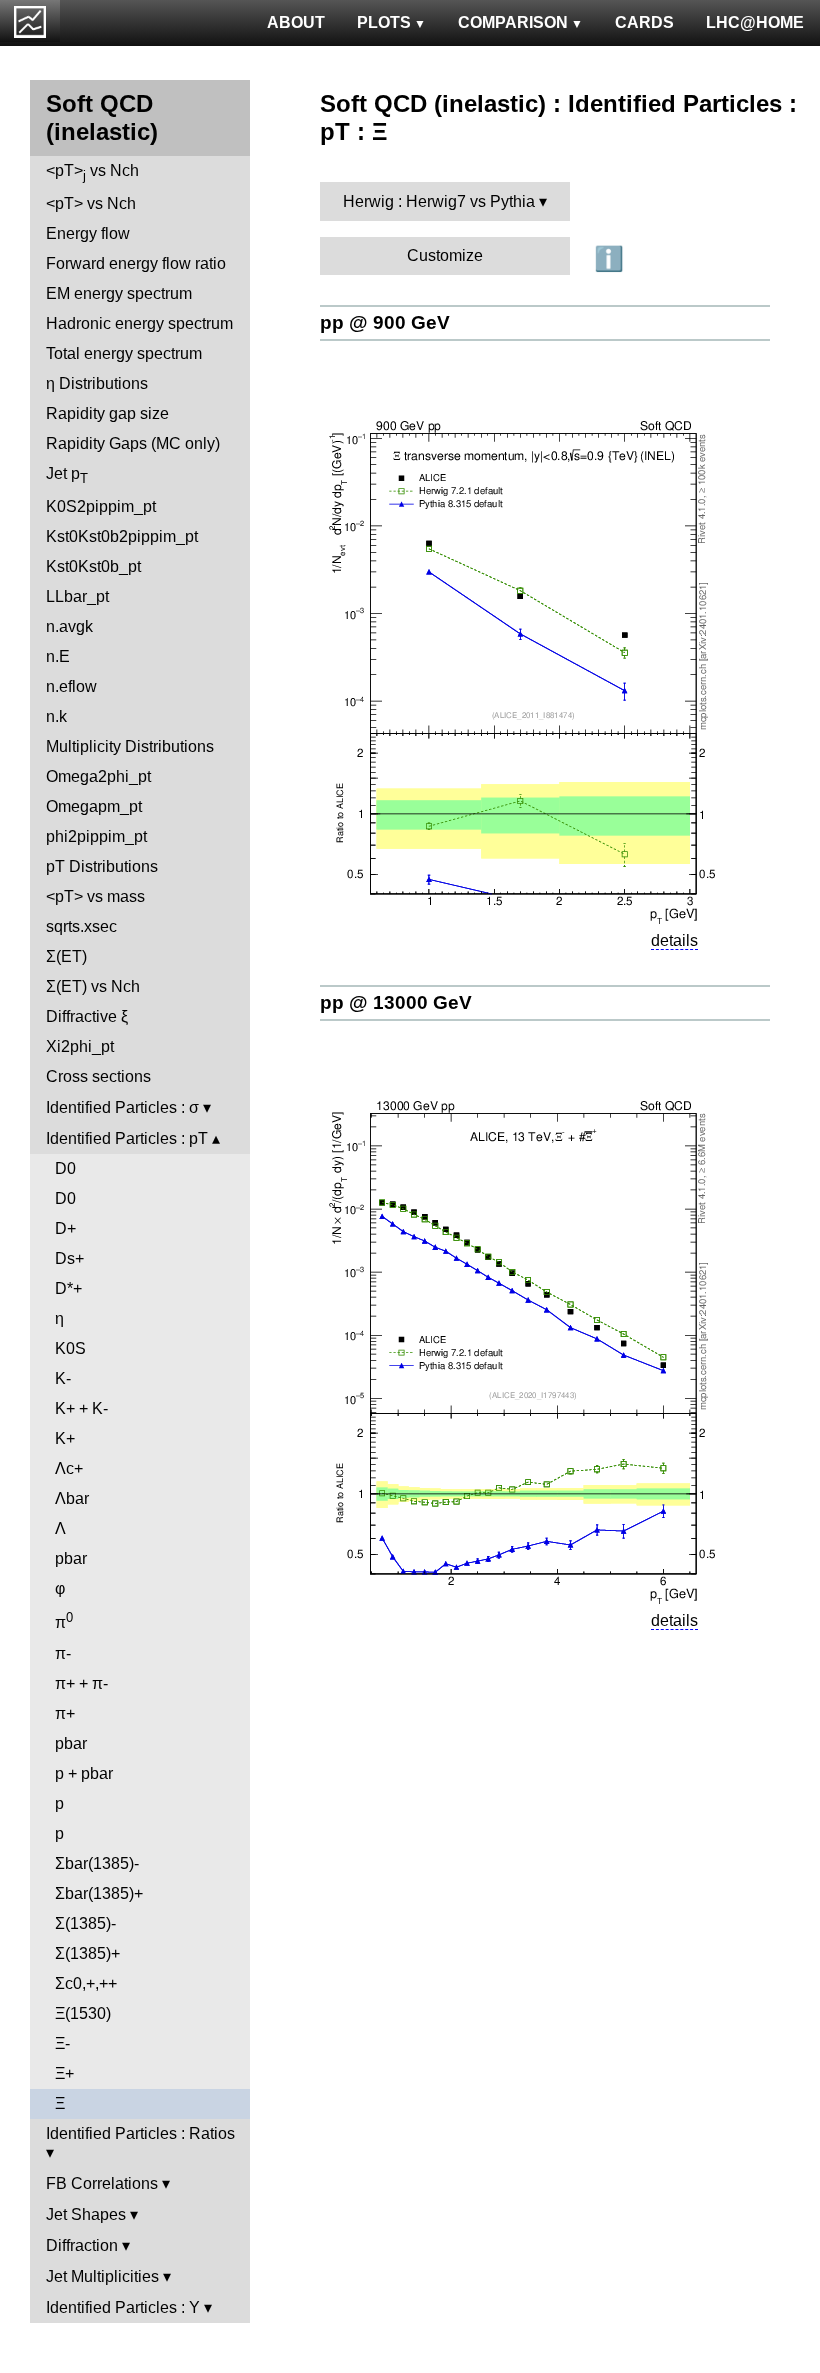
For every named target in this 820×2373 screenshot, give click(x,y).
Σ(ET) (66, 956)
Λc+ (69, 1468)
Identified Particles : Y (123, 2307)
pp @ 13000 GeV (396, 1002)
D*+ (68, 1288)
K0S (70, 1348)
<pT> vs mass (95, 896)
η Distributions (97, 383)
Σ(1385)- (85, 1923)
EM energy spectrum (119, 293)
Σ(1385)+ (87, 1953)
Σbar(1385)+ (99, 1893)
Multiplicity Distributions (130, 746)
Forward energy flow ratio (136, 263)
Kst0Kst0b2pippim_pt (122, 536)
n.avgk (69, 626)
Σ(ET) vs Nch (93, 986)
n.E (58, 656)
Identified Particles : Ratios (140, 2133)
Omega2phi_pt (98, 776)
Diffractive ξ (87, 1016)
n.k (56, 716)
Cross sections (98, 1076)
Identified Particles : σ (122, 1107)
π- (63, 1653)
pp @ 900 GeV (385, 322)
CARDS (644, 22)
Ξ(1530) (83, 2013)
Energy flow (88, 233)
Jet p (67, 475)
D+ (65, 1228)
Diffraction (82, 2245)
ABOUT (296, 22)
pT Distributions (102, 866)
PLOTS (384, 22)
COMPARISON (513, 22)
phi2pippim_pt (96, 836)
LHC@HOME (755, 22)
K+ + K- (81, 1408)
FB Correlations (102, 2183)
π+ (65, 1713)
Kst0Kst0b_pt (93, 566)
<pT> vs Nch (92, 172)
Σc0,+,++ (86, 1983)
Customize (445, 255)
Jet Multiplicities (102, 2276)
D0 (65, 1168)
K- (63, 1378)
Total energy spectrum (124, 353)
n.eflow (71, 686)
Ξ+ (64, 2073)
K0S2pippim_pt (101, 506)
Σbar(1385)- (97, 1863)
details (674, 940)
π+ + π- (81, 1683)
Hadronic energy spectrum (139, 323)
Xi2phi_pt (80, 1046)
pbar (71, 1558)
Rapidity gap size (107, 413)
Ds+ (69, 1258)
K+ (65, 1438)
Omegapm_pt (94, 806)
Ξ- (62, 2043)
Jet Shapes (86, 2214)
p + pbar (84, 1773)
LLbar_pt (77, 596)
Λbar (72, 1498)
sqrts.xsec (81, 926)
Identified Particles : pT (127, 1138)
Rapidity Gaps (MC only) (133, 443)
